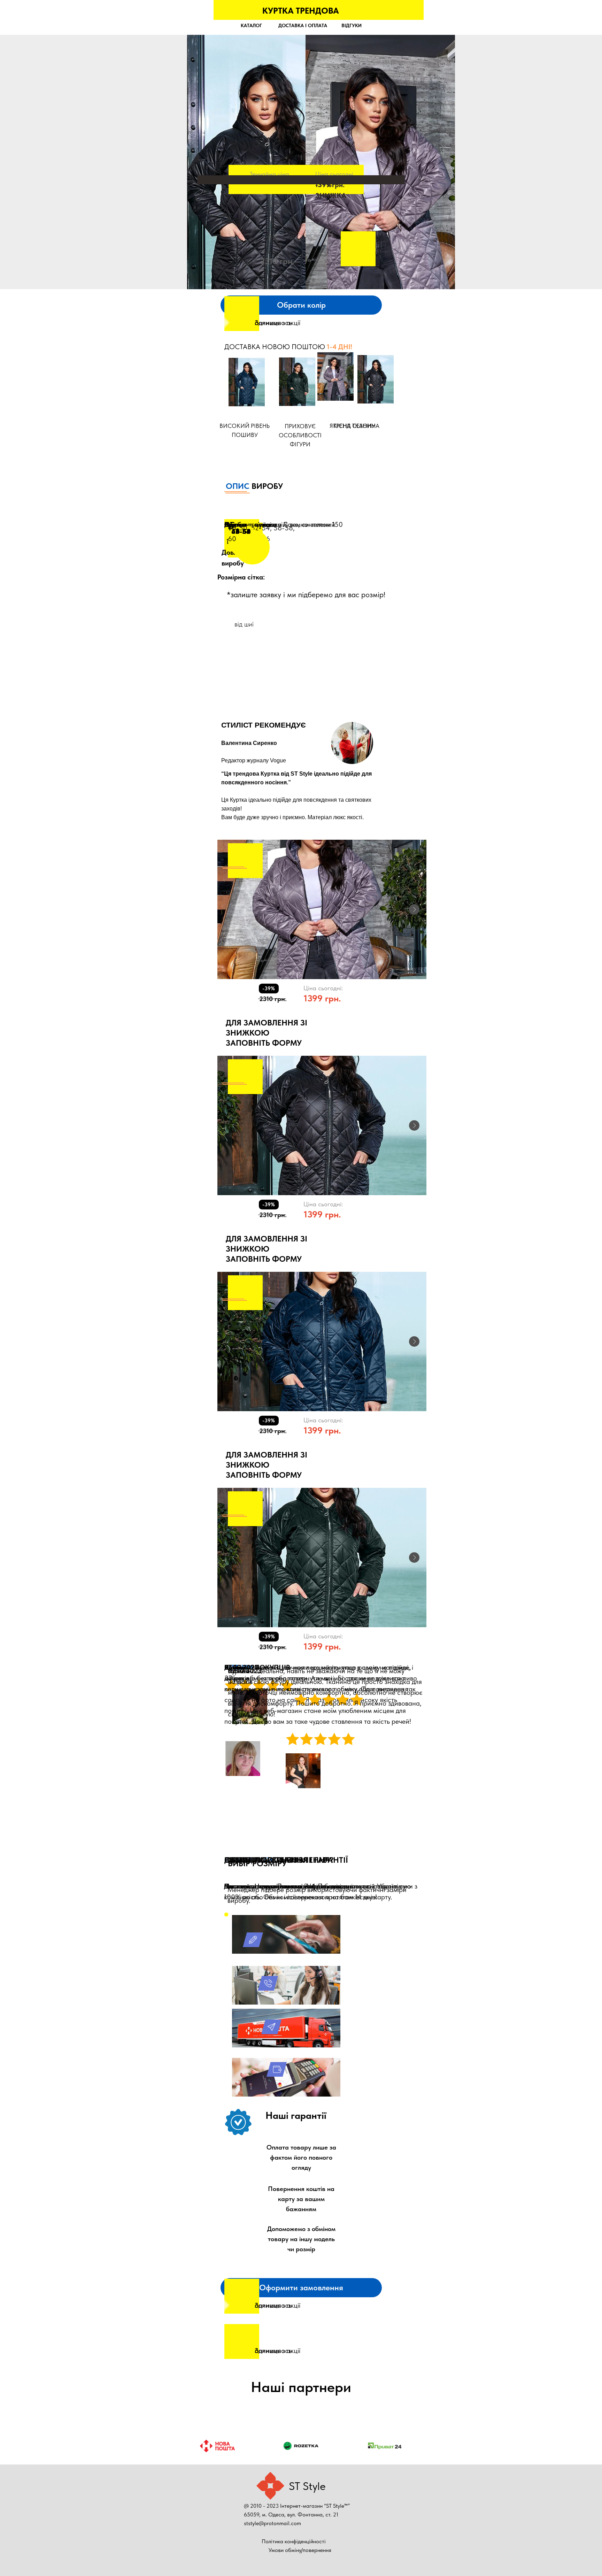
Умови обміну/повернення (300, 2550)
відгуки (352, 25)
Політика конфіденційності (294, 2541)
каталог (251, 25)
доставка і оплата (303, 25)
